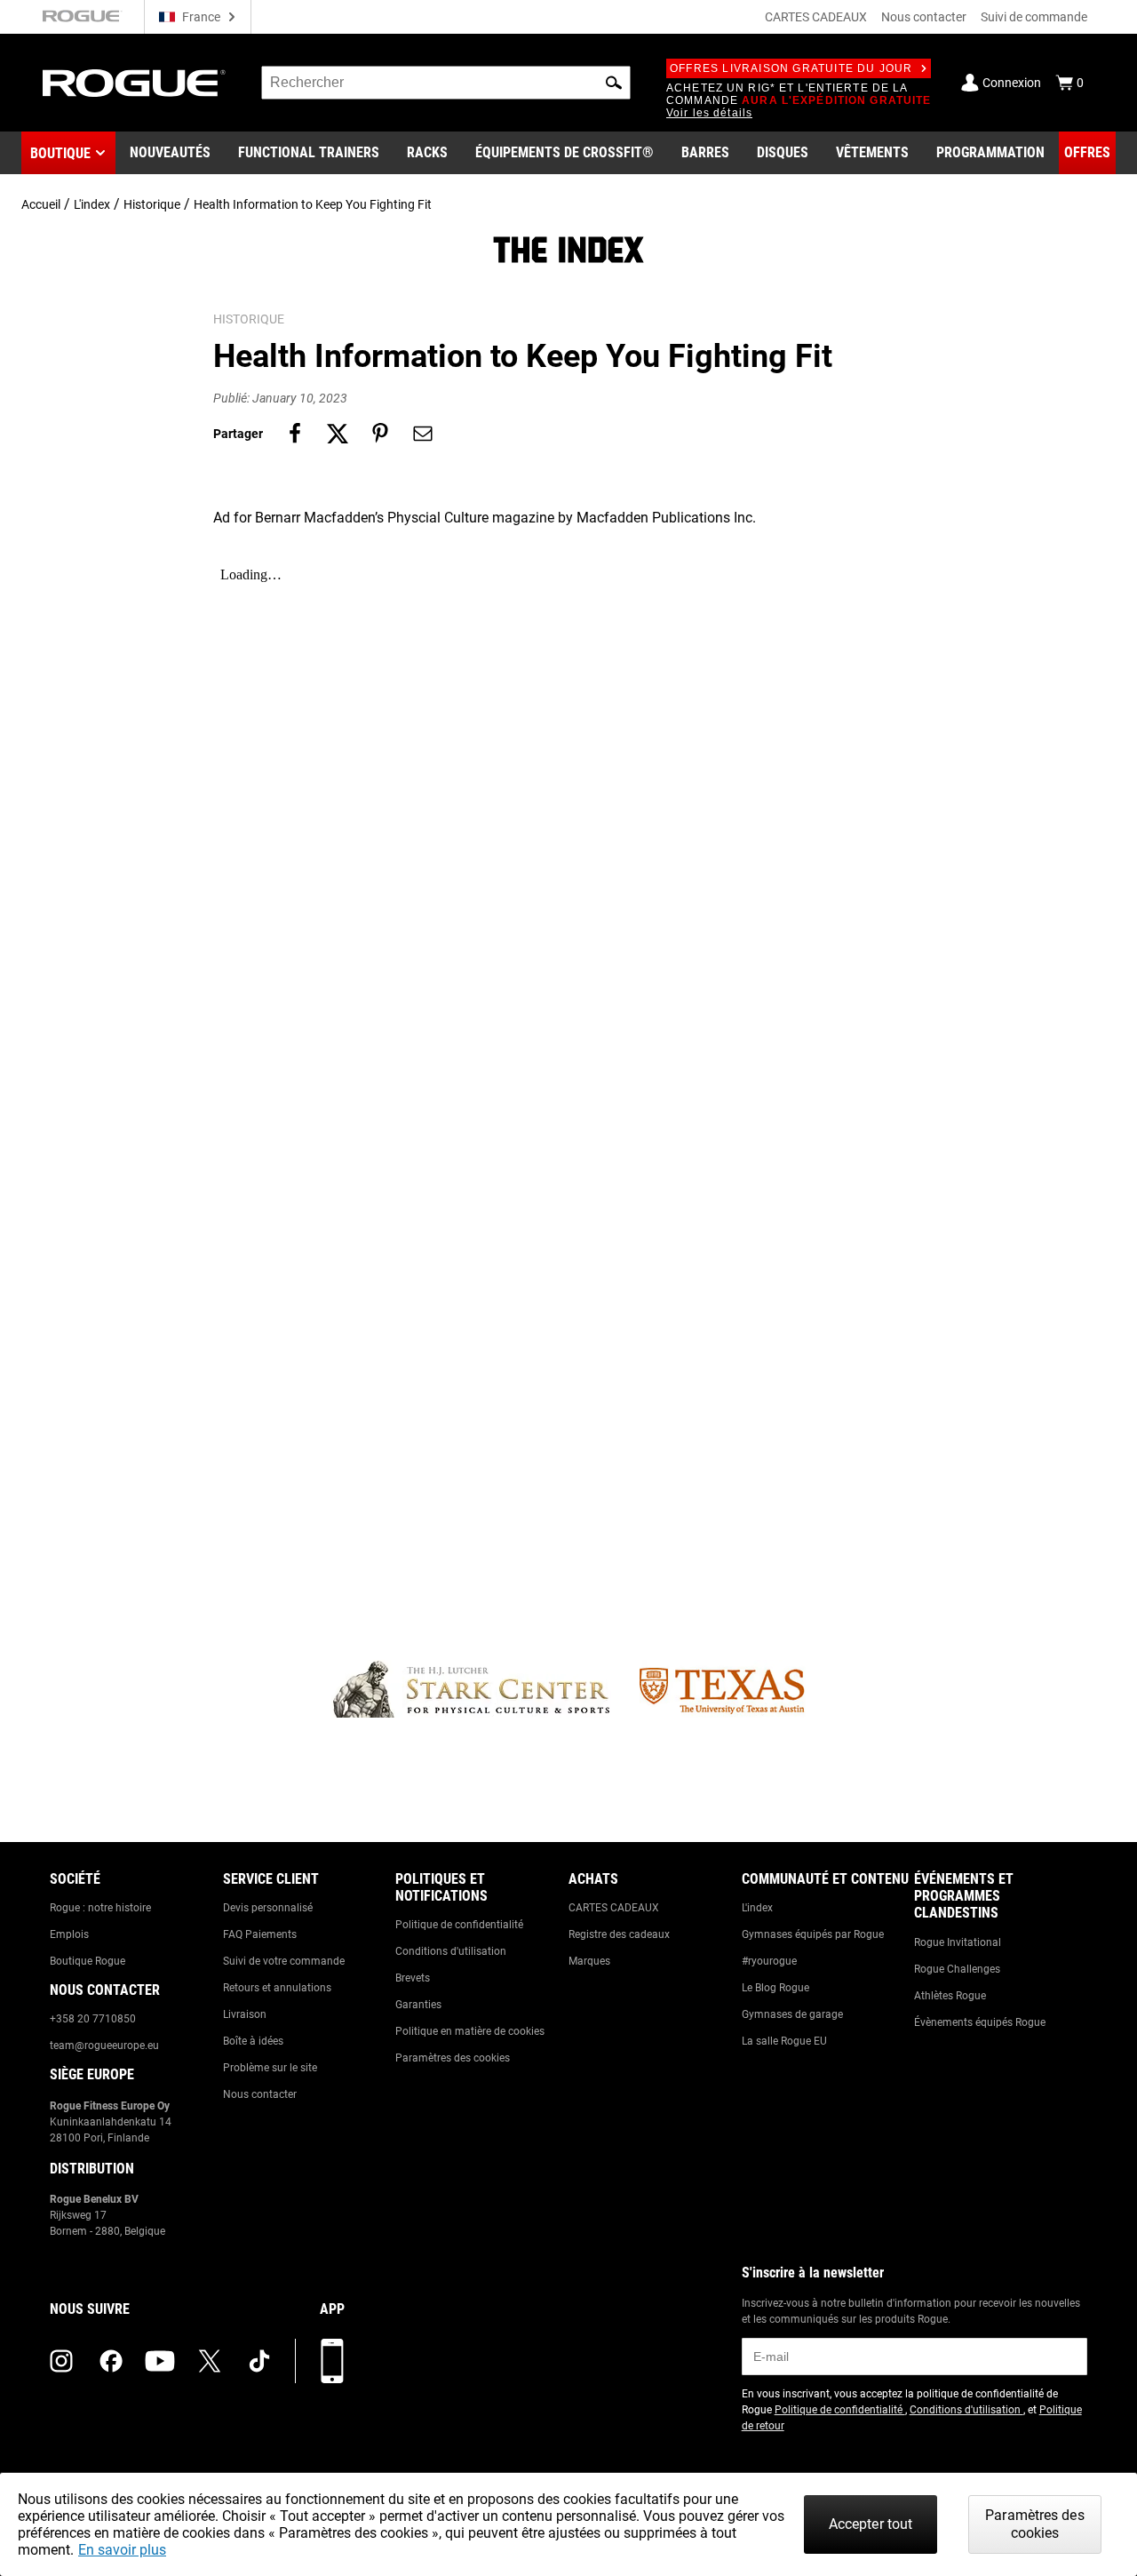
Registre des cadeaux (619, 1934)
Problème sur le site (270, 2068)
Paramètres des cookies (453, 2058)
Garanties (418, 2005)
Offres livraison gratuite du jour (791, 68)
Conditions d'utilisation (451, 1951)
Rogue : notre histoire (100, 1908)
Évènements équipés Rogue (980, 2022)
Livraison (245, 2014)
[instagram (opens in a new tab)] (61, 2361)
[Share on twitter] (338, 434)
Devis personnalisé (268, 1908)
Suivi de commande (1034, 17)
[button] (614, 83)
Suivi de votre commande (284, 1961)
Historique (152, 204)
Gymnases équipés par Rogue (813, 1934)
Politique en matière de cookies (470, 2031)
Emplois (69, 1934)
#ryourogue (769, 1961)
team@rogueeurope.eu (104, 2046)
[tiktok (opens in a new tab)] (259, 2361)
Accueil (41, 204)
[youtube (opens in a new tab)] (160, 2361)
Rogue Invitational (958, 1942)
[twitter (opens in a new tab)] (210, 2361)
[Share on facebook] (295, 434)
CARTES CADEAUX (816, 17)
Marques (589, 1961)
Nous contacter (924, 17)
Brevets (413, 1978)
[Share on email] (423, 434)
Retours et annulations (277, 1988)
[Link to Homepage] (134, 83)
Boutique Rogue (87, 1961)
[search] (446, 83)
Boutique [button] (60, 153)
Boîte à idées (253, 2041)
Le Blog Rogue (775, 1988)
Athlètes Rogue (950, 1996)
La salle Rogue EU (784, 2041)
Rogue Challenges (957, 1969)
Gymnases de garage (792, 2014)
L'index (92, 204)
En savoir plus (122, 2550)
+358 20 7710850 (93, 2019)
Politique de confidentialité (459, 1925)
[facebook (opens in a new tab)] (111, 2361)
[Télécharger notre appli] (332, 2361)
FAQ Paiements (260, 1934)
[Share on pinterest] (380, 434)
